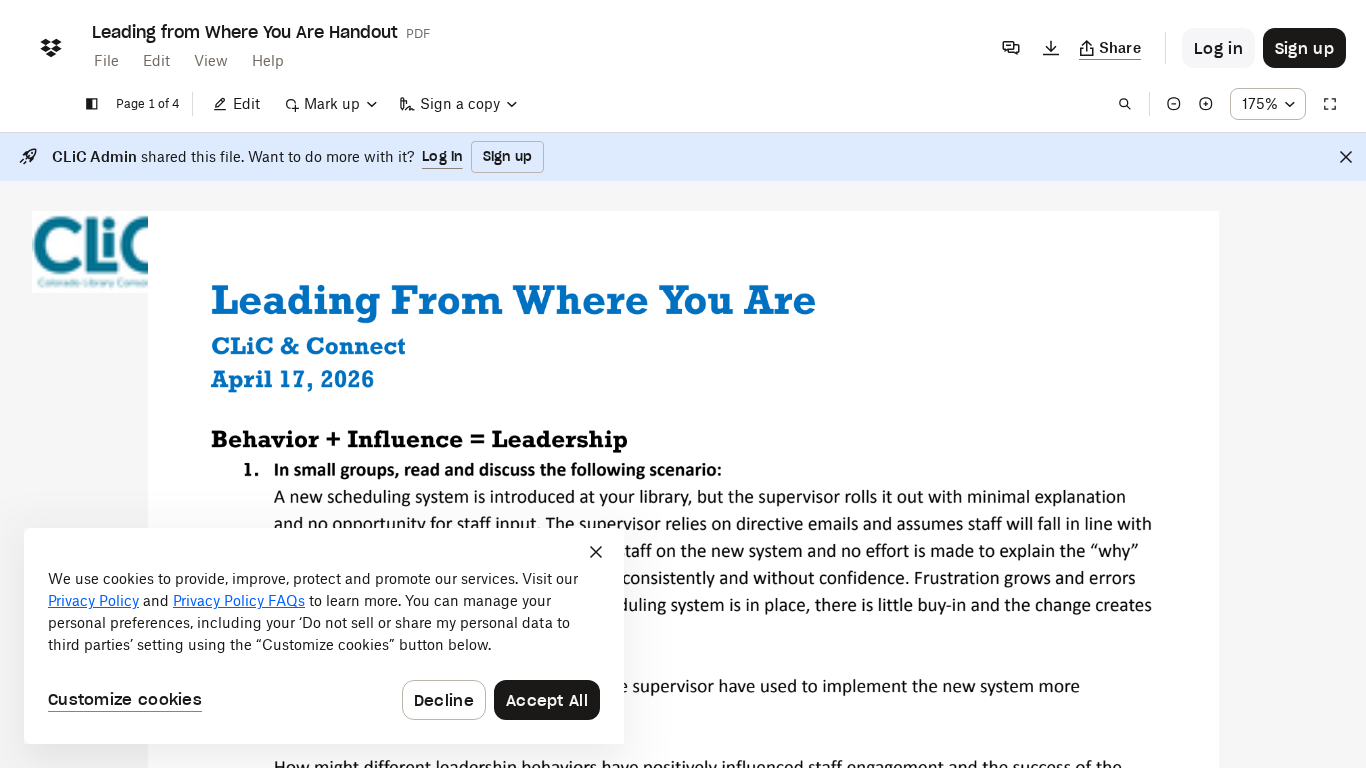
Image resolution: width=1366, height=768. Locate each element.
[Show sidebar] (92, 104)
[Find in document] (1125, 104)
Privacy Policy (93, 600)
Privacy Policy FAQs (239, 600)
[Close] (1346, 157)
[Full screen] (1330, 104)
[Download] (1051, 48)
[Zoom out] (1174, 104)
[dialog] (324, 636)
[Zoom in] (1206, 104)
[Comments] (1011, 48)
